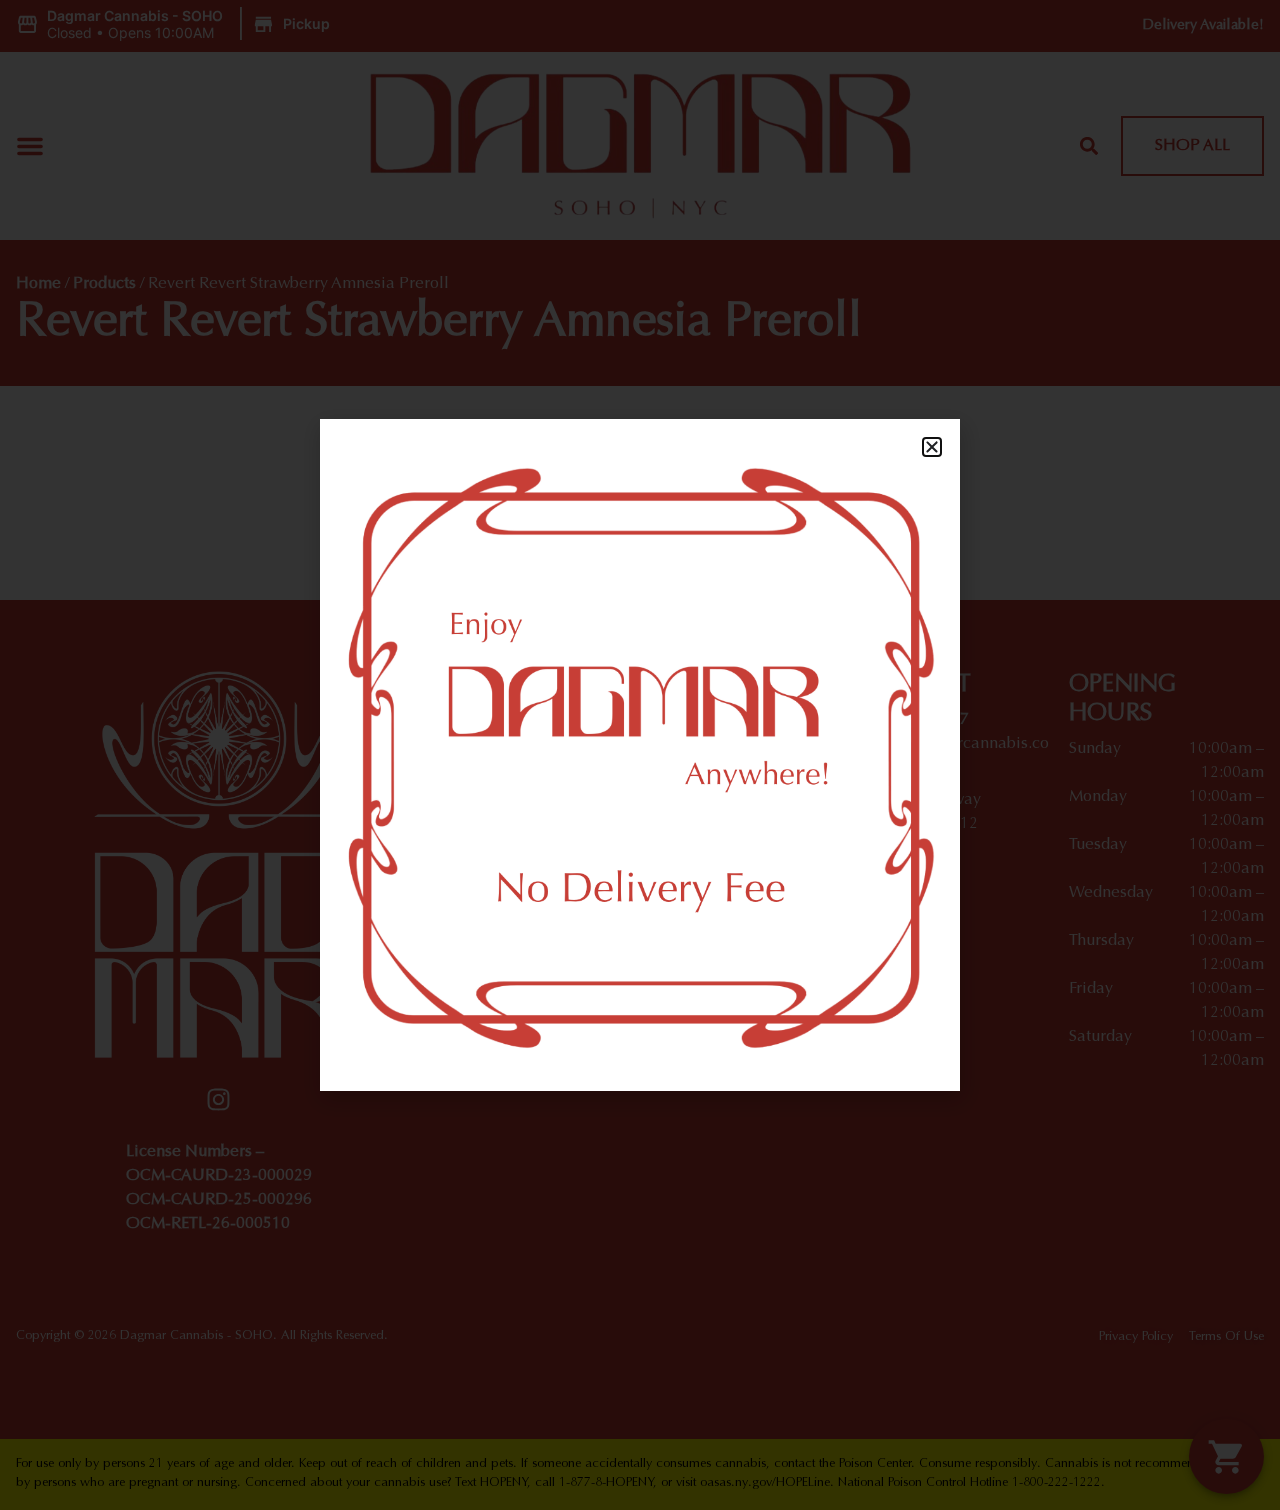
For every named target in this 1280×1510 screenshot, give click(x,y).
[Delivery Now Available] (640, 755)
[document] (640, 755)
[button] (932, 447)
